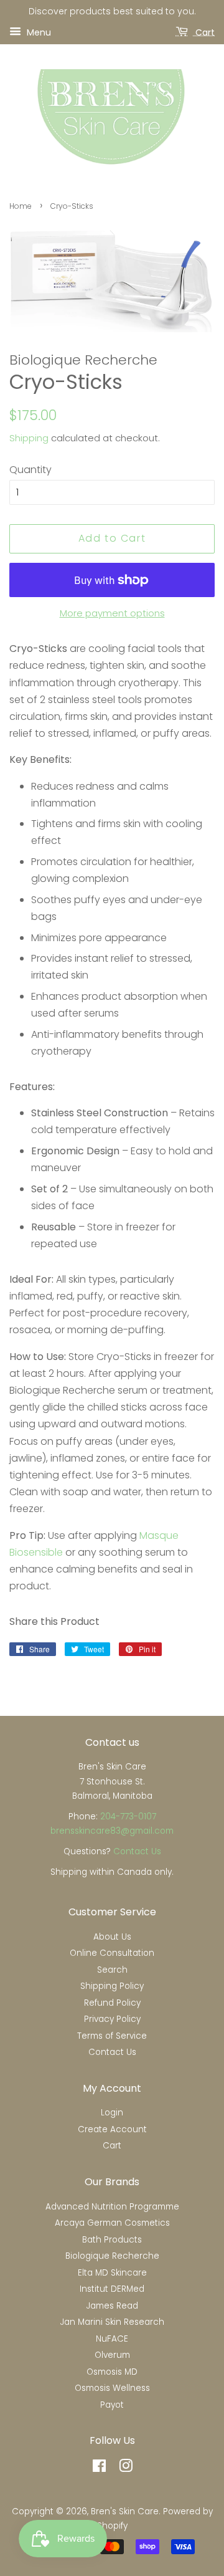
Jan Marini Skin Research (112, 2322)
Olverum (112, 2355)
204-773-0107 (128, 1817)
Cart (204, 32)
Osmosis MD (112, 2372)
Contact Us (137, 1851)
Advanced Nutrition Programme (112, 2207)
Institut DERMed (112, 2289)
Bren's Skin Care (125, 2511)
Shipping (29, 438)
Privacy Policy (112, 2019)
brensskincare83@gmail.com (112, 1831)
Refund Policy (112, 2003)
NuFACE (112, 2339)
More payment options (112, 613)
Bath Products (112, 2240)
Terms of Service (112, 2036)
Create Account (112, 2129)
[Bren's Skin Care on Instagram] (126, 2468)
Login (112, 2113)
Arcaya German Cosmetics (112, 2223)
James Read (112, 2306)
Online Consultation (112, 1953)
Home (21, 206)
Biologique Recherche (112, 2256)
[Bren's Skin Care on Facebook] (99, 2468)
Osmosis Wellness (112, 2388)
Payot (112, 2405)
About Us (112, 1937)
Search (112, 1970)
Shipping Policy (112, 1986)
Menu (38, 32)
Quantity (30, 470)
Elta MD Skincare (112, 2273)
